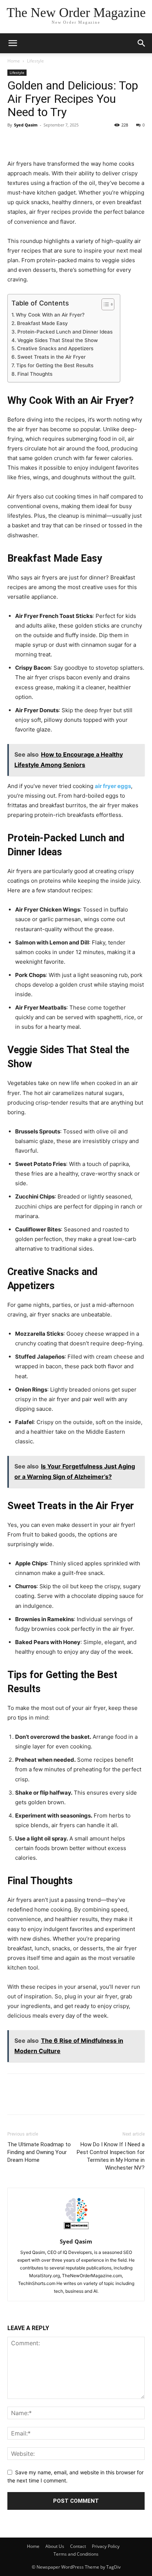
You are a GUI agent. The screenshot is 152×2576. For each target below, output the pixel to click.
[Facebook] (15, 142)
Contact (78, 2546)
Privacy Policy (106, 2546)
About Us (55, 2546)
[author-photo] (76, 2231)
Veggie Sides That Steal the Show (58, 340)
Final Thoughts (35, 374)
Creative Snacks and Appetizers (55, 348)
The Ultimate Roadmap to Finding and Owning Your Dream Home (39, 2152)
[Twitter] (32, 142)
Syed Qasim (26, 125)
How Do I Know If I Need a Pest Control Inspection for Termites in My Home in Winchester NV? (111, 2156)
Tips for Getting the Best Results (55, 365)
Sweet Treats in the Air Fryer (51, 357)
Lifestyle (35, 61)
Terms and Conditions (76, 2554)
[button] (142, 43)
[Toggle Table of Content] (104, 304)
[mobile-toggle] (13, 43)
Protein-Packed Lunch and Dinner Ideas (65, 332)
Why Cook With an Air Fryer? (50, 315)
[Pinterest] (49, 142)
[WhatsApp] (66, 142)
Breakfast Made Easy (42, 323)
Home (14, 61)
